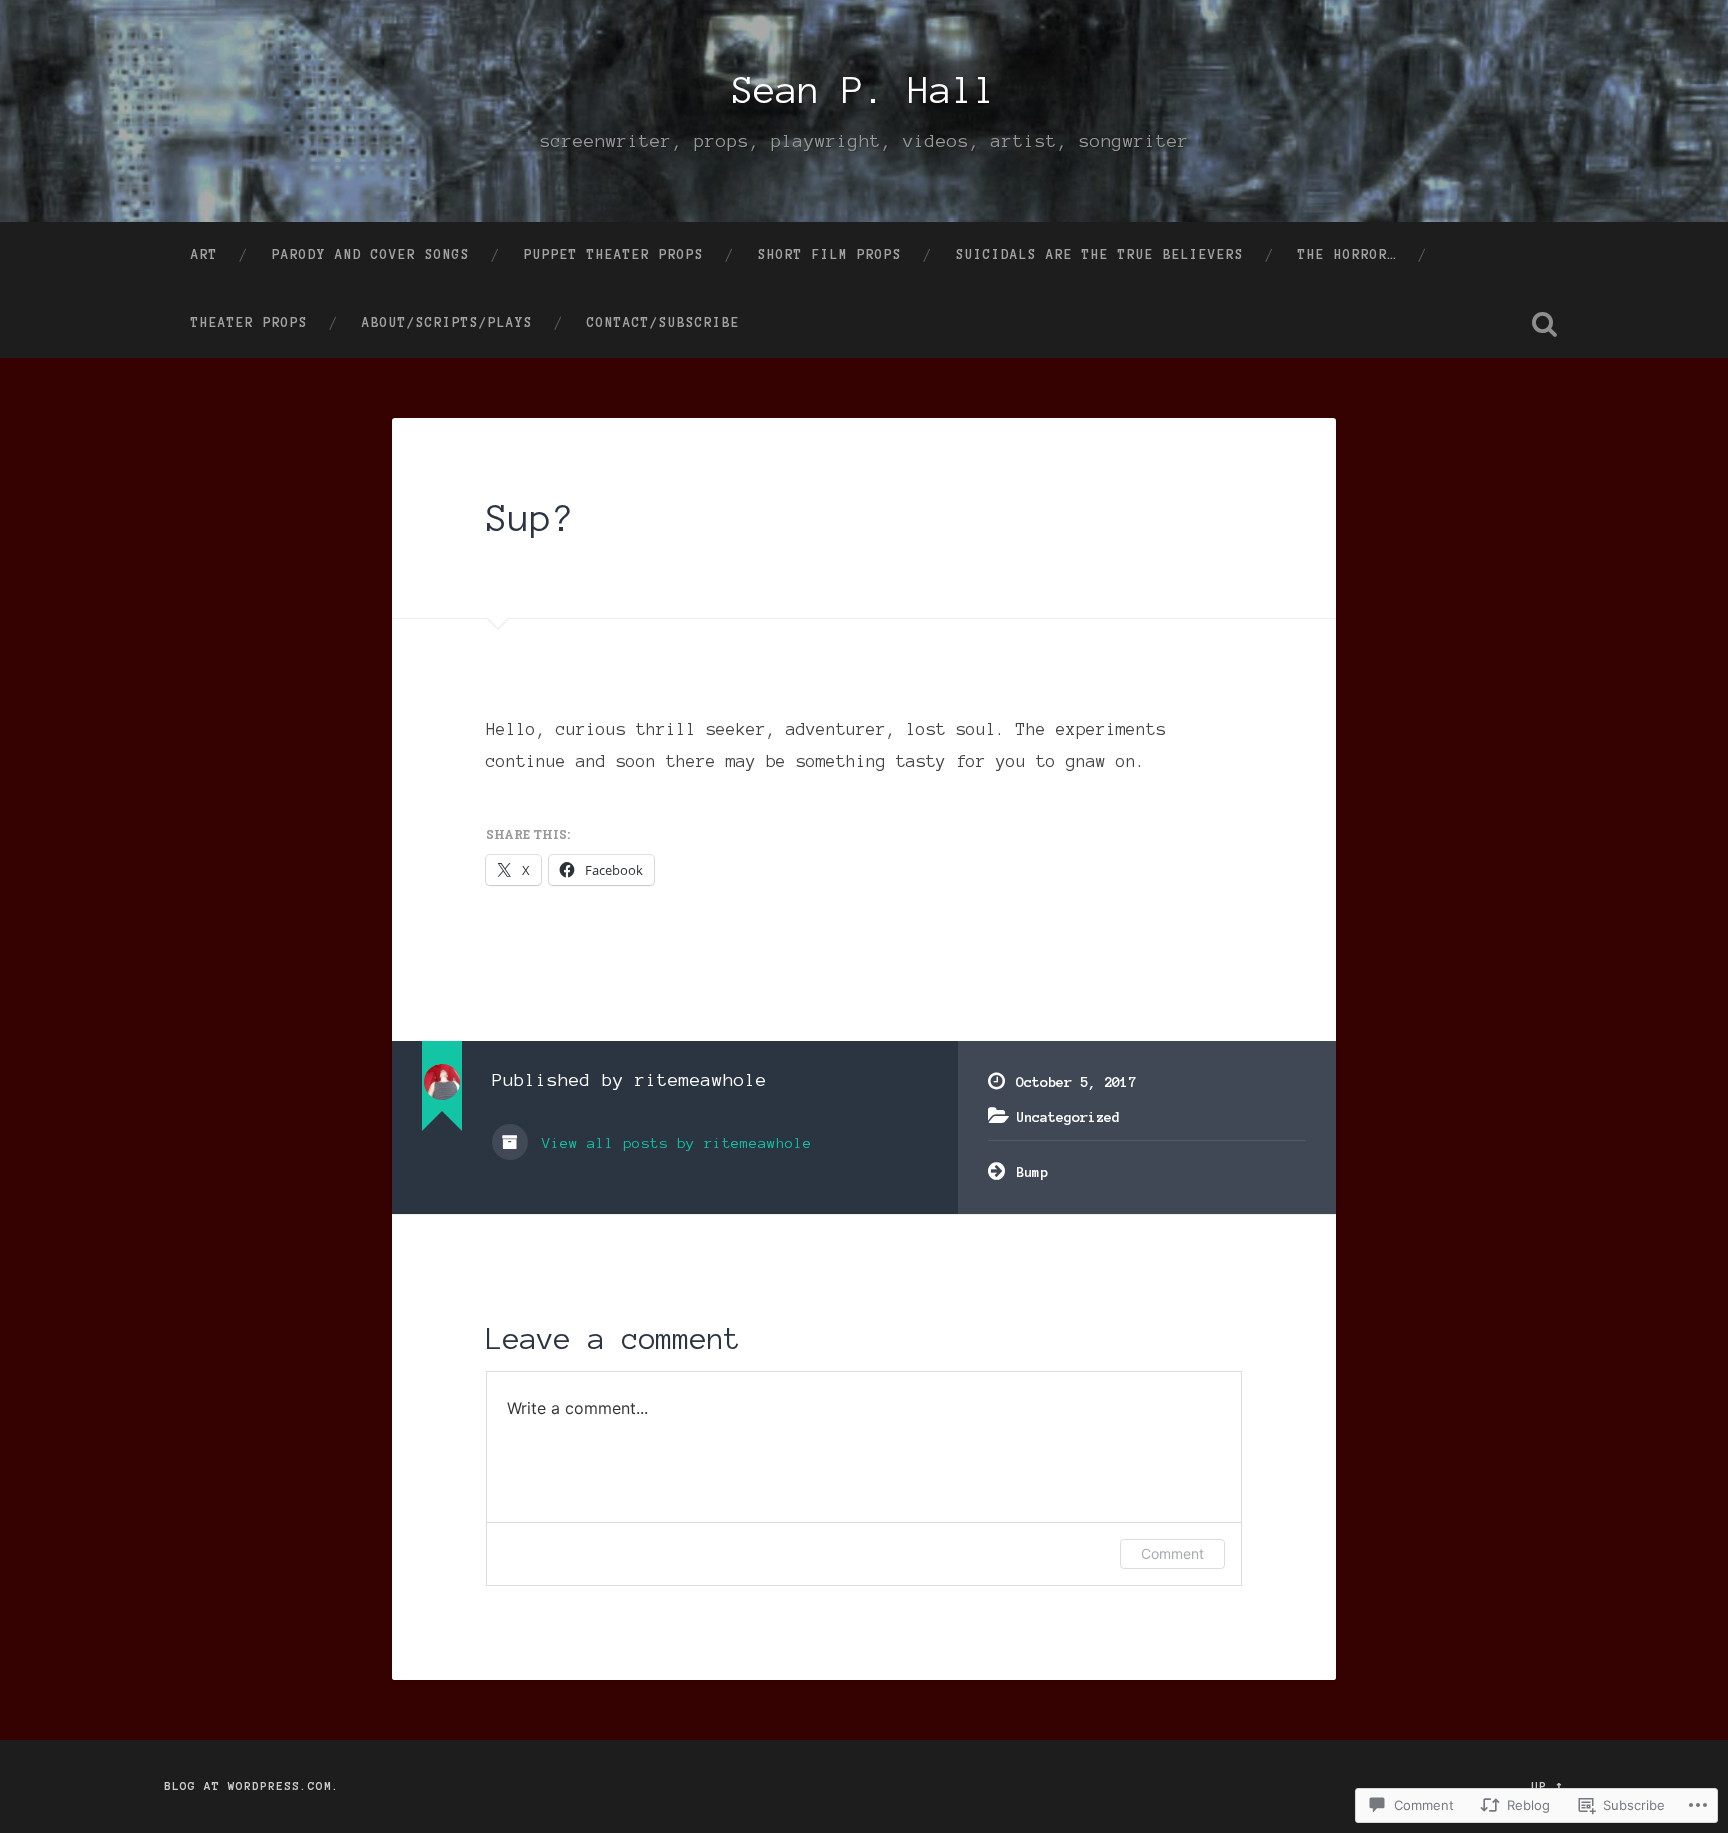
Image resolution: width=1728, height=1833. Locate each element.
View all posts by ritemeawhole (672, 1143)
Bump (1032, 1172)
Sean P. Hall (864, 90)
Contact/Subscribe (663, 323)
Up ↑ (1547, 1786)
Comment (1172, 1553)
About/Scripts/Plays (447, 323)
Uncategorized (1068, 1117)
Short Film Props (830, 255)
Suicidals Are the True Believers (1100, 255)
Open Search (1544, 324)
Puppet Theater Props (614, 255)
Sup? (530, 518)
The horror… (1347, 255)
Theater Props (249, 323)
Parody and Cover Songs (371, 255)
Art (204, 255)
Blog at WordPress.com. (252, 1786)
